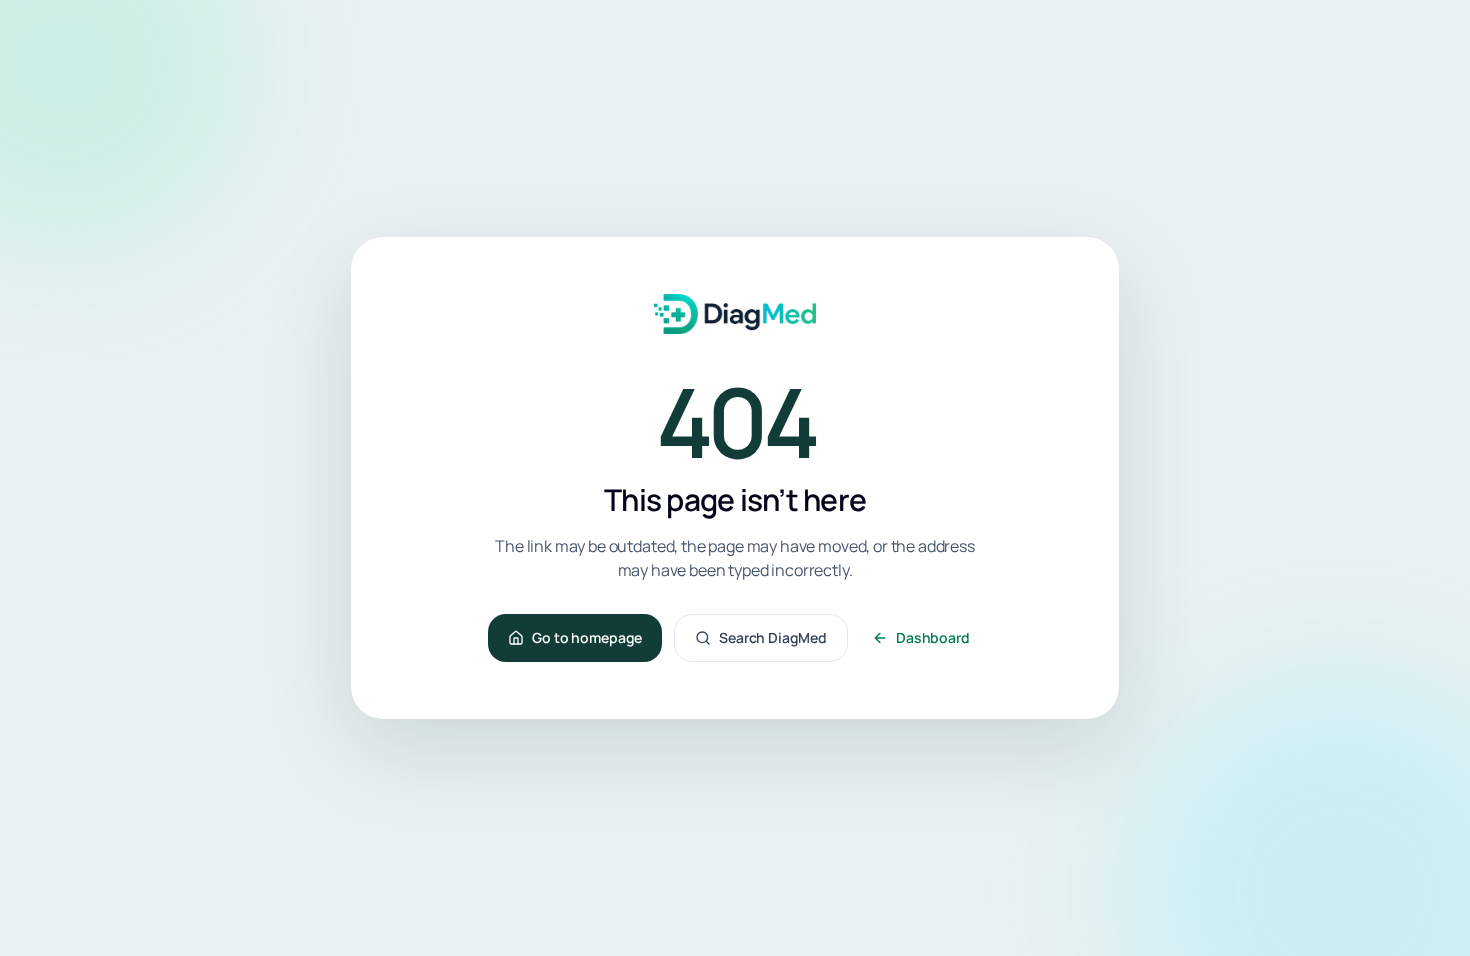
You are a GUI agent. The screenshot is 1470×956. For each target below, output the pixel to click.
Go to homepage (587, 637)
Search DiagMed (773, 637)
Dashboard (933, 637)
